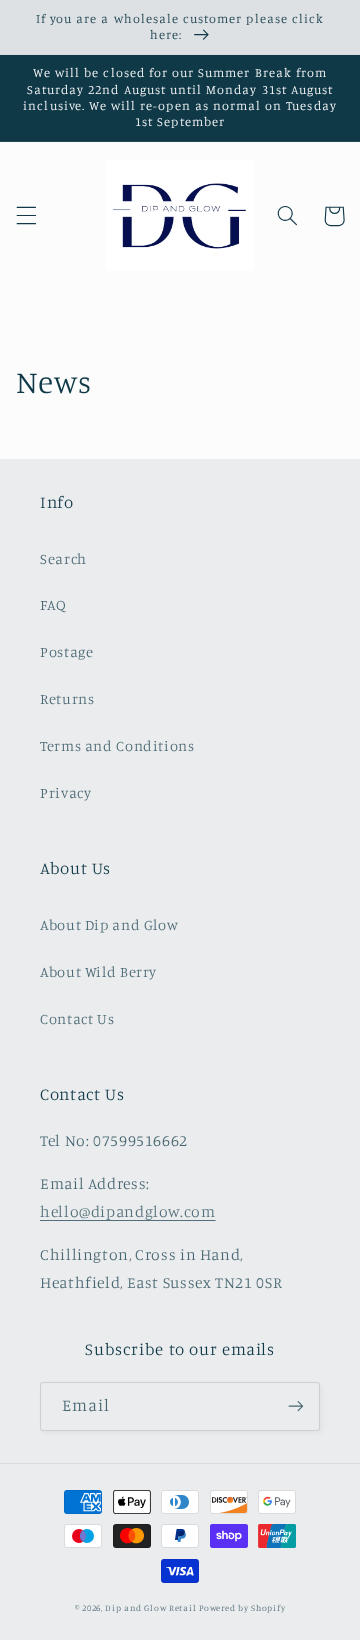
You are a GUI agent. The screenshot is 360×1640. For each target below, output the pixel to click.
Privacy (65, 792)
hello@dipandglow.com (128, 1211)
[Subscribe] (296, 1406)
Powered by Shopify (242, 1607)
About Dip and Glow (109, 924)
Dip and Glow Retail (150, 1607)
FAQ (53, 604)
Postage (66, 651)
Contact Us (77, 1018)
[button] (26, 216)
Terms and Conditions (117, 745)
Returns (67, 698)
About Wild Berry (98, 971)
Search (63, 558)
